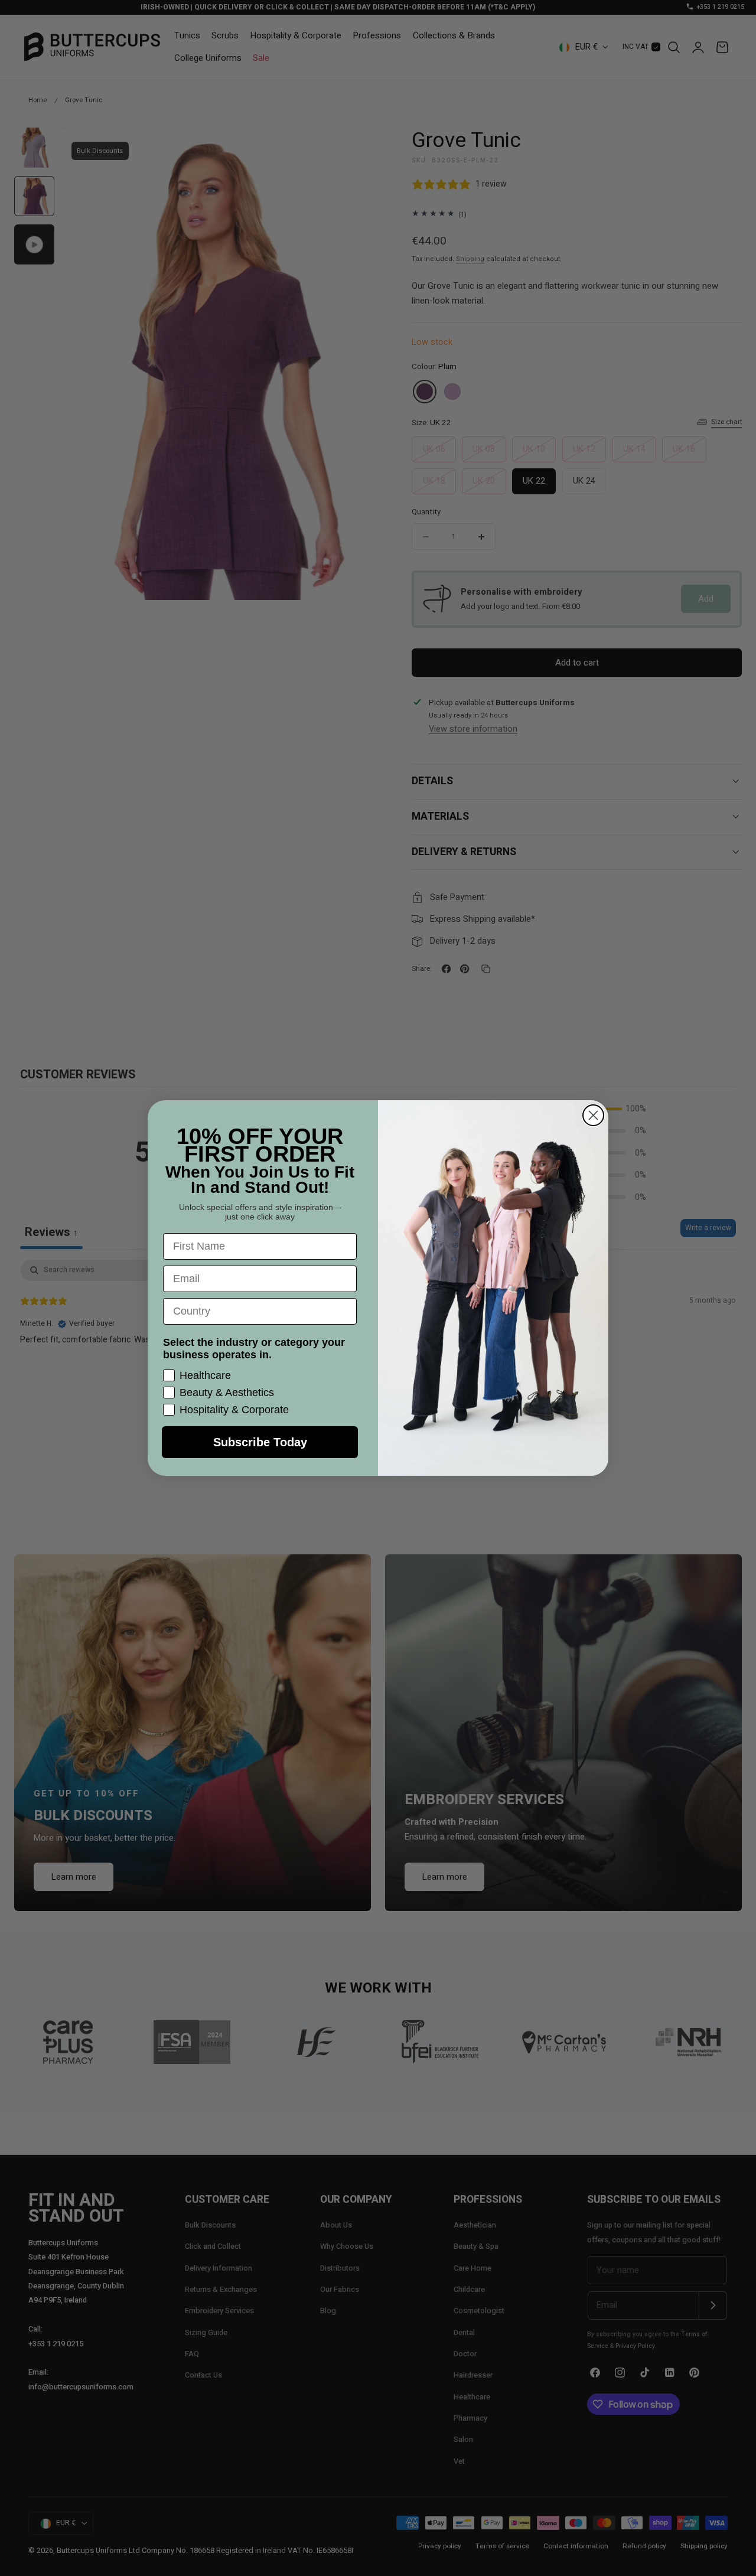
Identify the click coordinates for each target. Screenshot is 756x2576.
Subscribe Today (260, 1442)
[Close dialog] (593, 1115)
